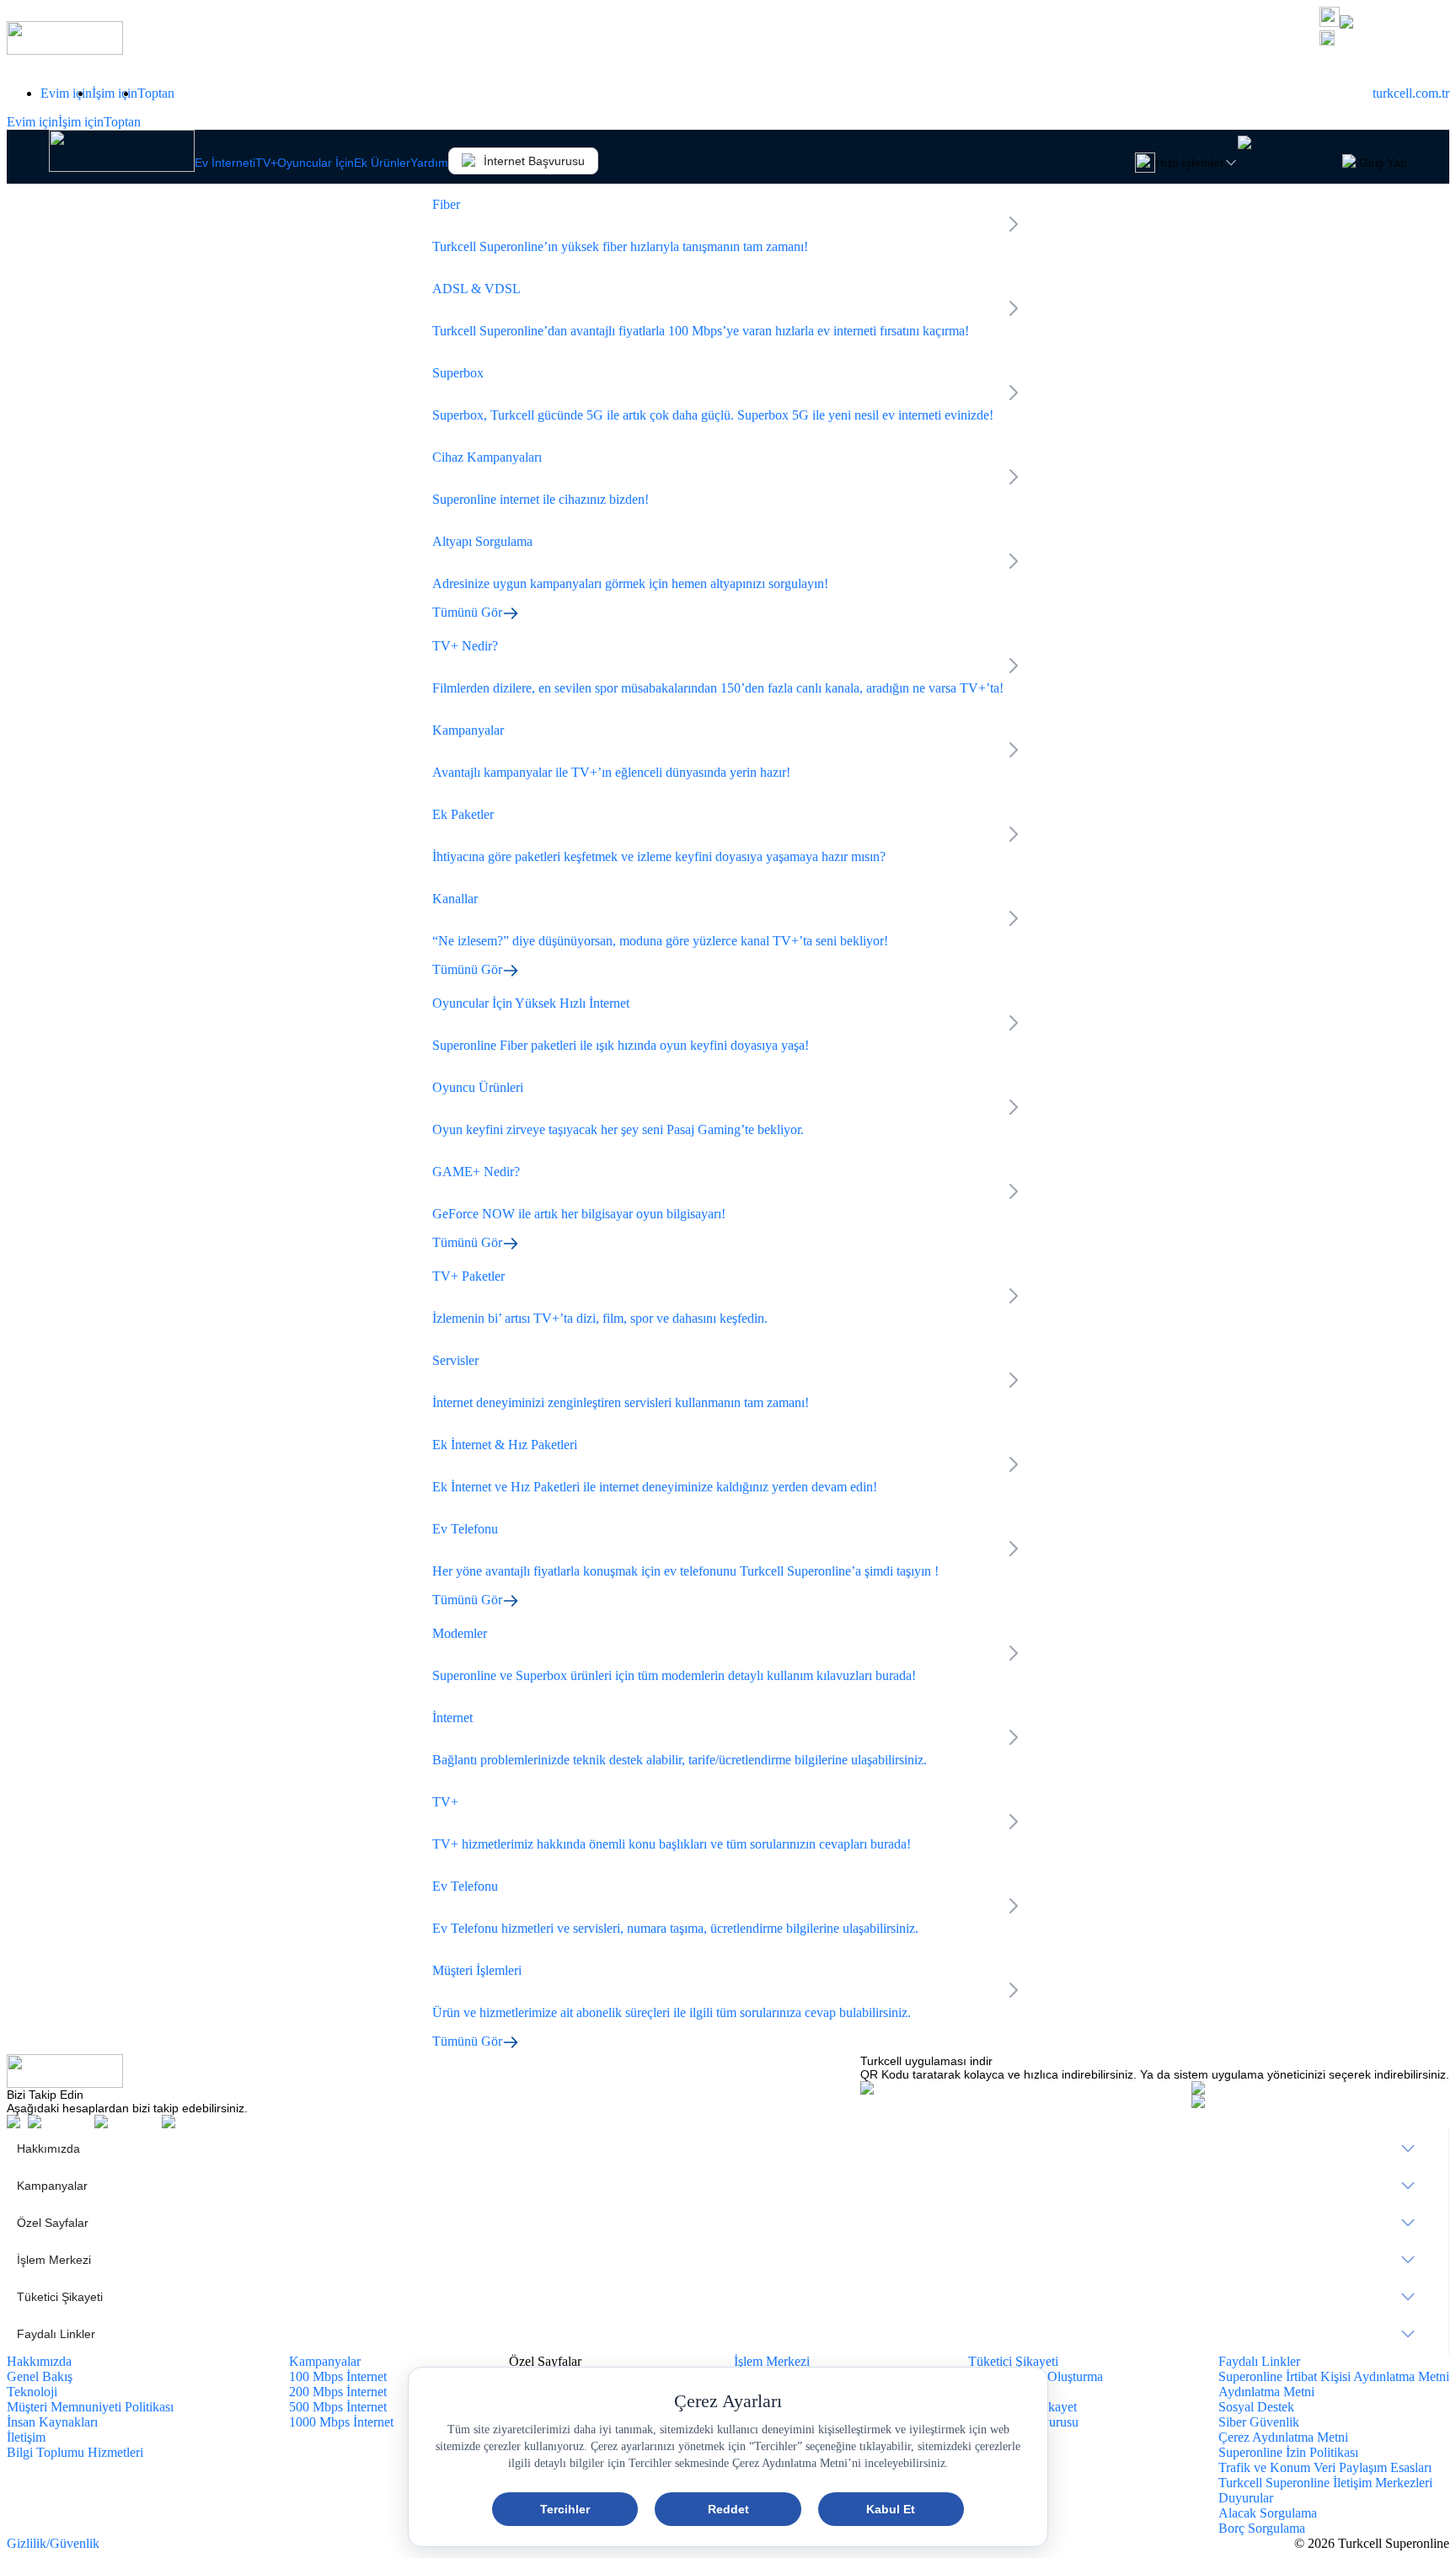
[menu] (728, 2241)
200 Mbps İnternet (338, 2392)
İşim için (115, 93)
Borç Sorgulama (1262, 2528)
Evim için (66, 93)
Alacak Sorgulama (1268, 2513)
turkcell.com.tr (1411, 93)
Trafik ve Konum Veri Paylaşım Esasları (1325, 2467)
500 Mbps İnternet (338, 2407)
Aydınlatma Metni (1266, 2392)
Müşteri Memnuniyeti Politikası (90, 2407)
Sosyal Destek (1256, 2407)
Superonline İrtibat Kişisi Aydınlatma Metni (1334, 2376)
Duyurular (1246, 2498)
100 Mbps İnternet (338, 2376)
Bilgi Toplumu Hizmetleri (75, 2452)
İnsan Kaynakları (52, 2422)
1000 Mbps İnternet (341, 2422)
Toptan (156, 93)
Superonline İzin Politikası (1288, 2452)
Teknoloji (32, 2392)
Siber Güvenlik (1259, 2422)
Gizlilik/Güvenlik (53, 2543)
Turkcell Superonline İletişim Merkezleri (1325, 2483)
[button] (1384, 40)
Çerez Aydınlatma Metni (1283, 2437)
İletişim (26, 2437)
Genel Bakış (40, 2376)
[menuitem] (728, 2149)
